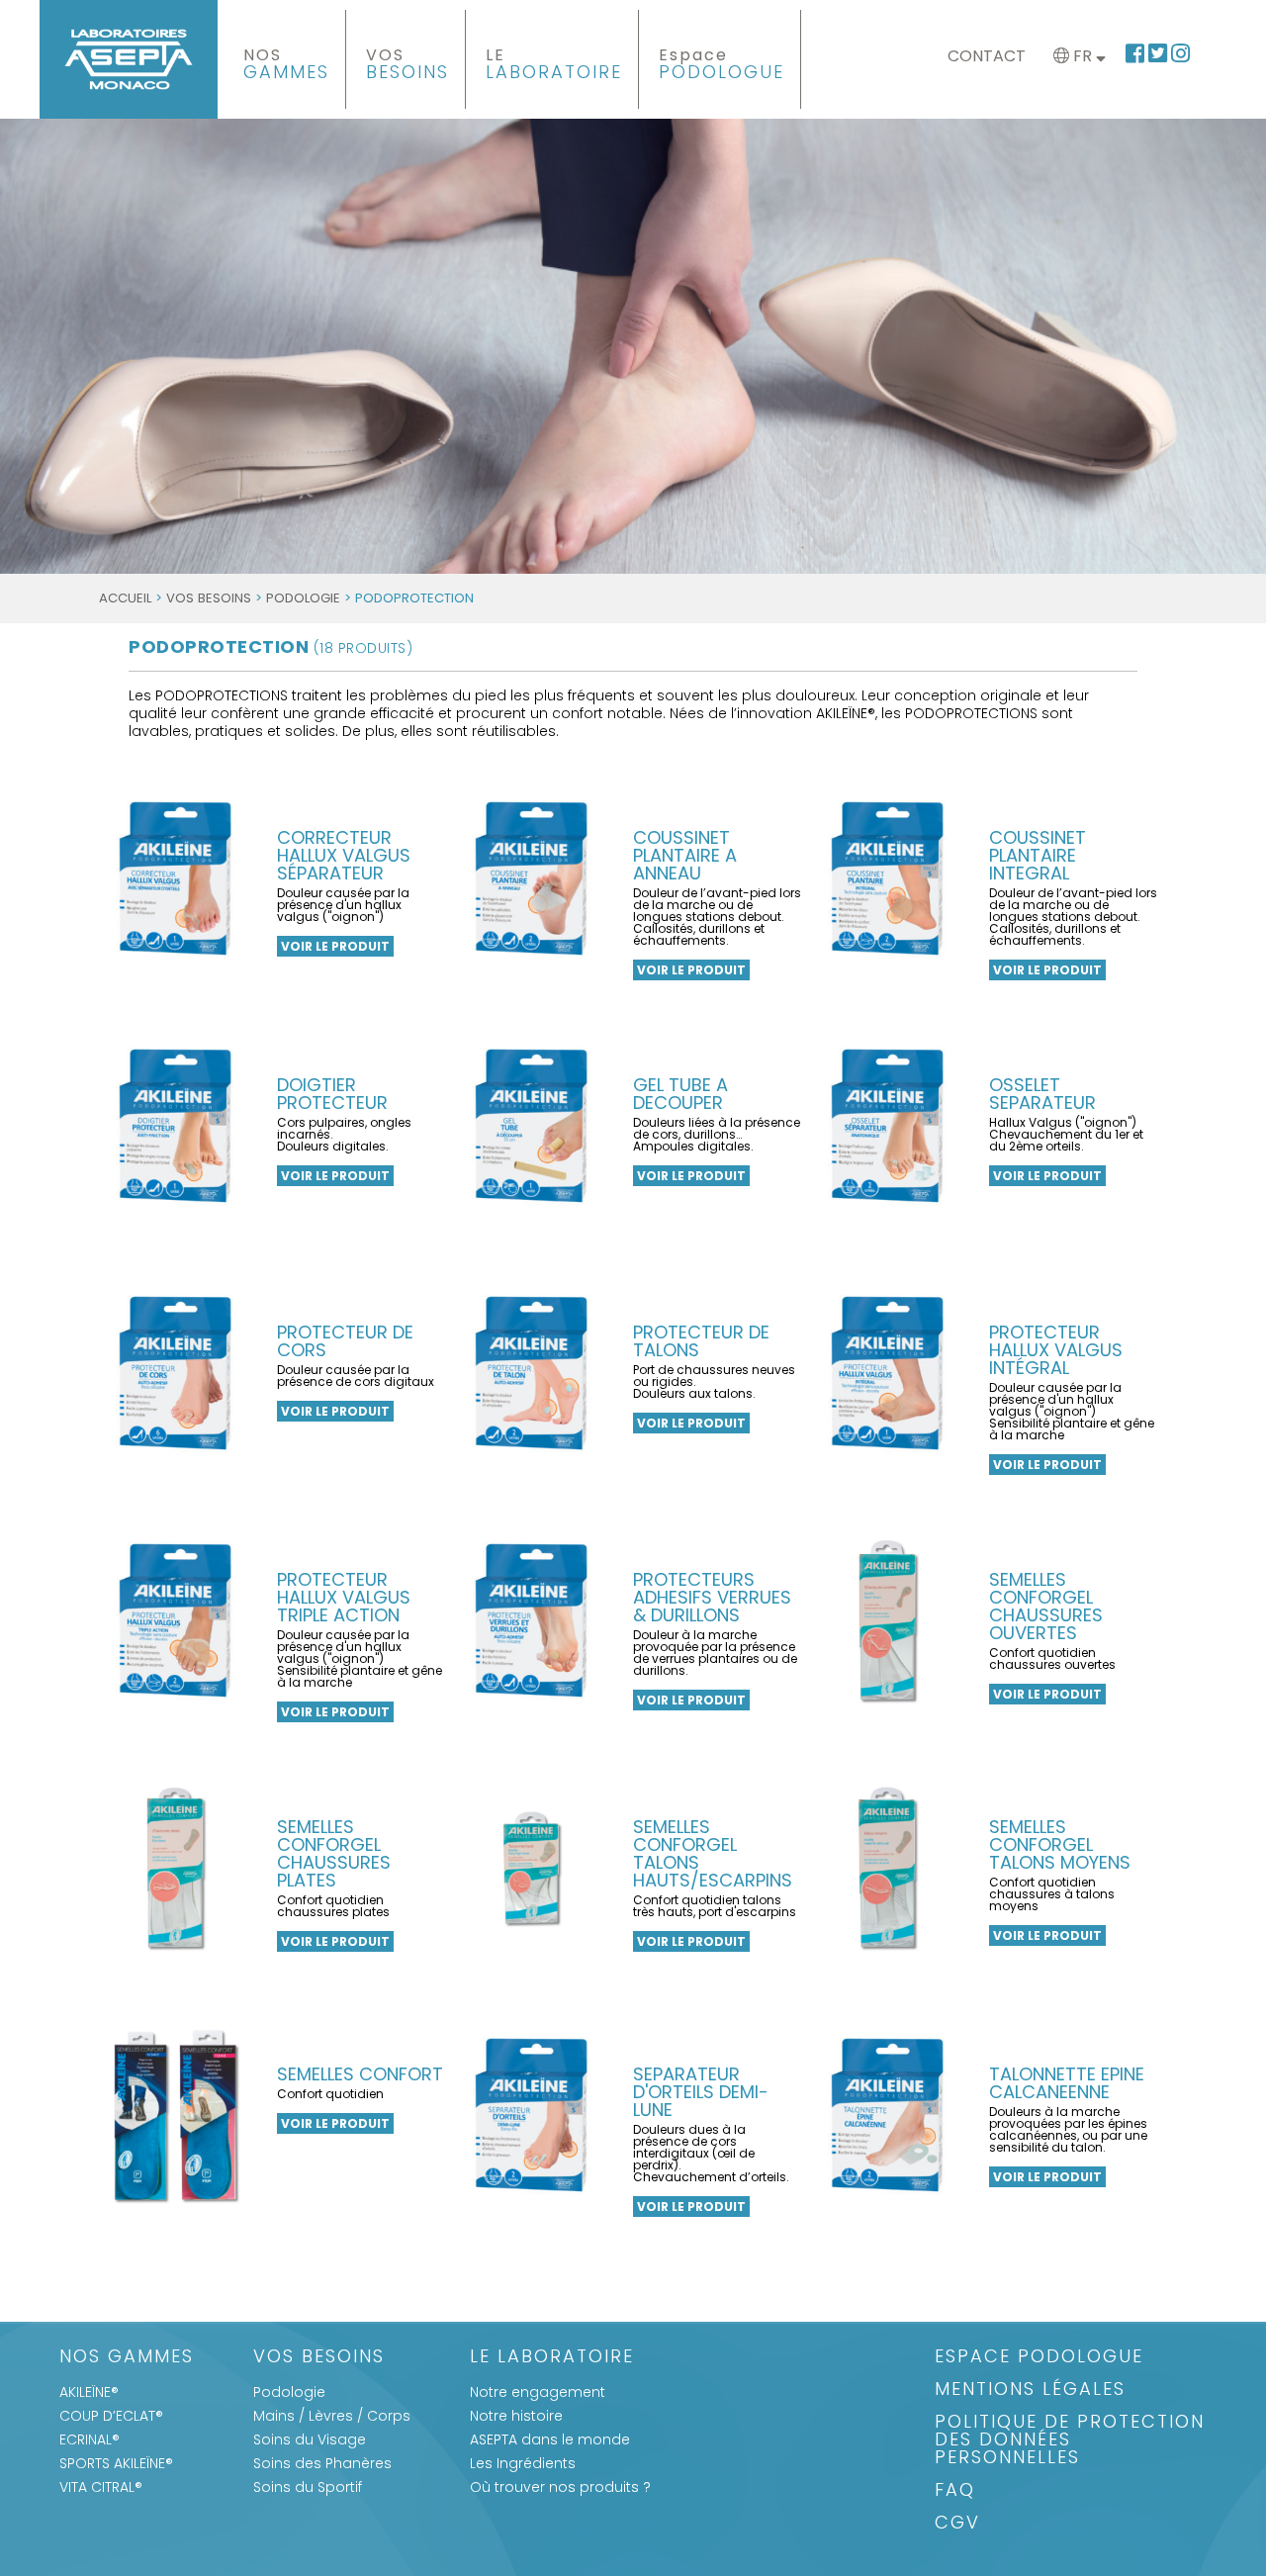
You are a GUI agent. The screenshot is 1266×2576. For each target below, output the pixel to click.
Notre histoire (516, 2416)
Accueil (125, 598)
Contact (987, 56)
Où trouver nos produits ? (560, 2487)
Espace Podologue (1039, 2358)
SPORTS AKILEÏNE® (116, 2463)
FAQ (955, 2491)
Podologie (303, 598)
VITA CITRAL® (101, 2487)
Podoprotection (271, 646)
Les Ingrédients (523, 2463)
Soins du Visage (310, 2439)
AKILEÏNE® (89, 2392)
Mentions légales (1030, 2391)
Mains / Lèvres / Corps (332, 2416)
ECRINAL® (90, 2439)
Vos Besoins (209, 598)
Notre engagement (538, 2392)
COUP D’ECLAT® (111, 2416)
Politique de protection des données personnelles (1070, 2441)
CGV (957, 2524)
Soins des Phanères (322, 2463)
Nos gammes (127, 2358)
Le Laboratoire (552, 2358)
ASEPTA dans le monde (550, 2439)
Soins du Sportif (308, 2487)
